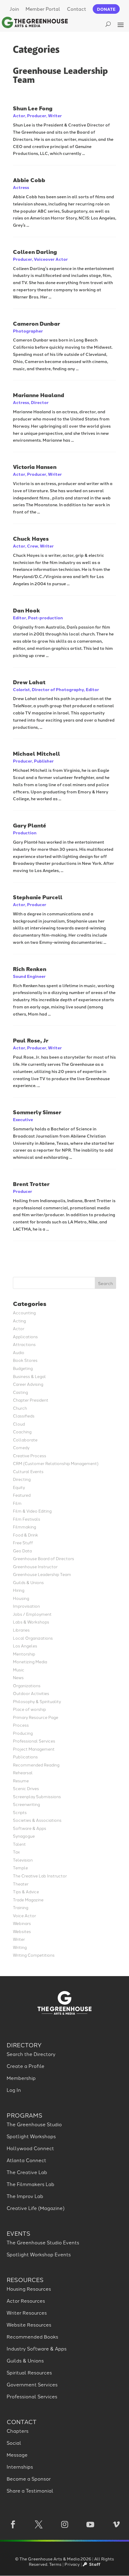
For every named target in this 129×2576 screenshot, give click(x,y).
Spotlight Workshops (31, 2136)
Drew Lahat (29, 682)
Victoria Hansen (35, 467)
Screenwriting (26, 1804)
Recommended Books (32, 2336)
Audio (19, 1352)
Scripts (20, 1812)
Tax (16, 1852)
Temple (20, 1867)
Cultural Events (28, 1471)
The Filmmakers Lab (30, 2184)
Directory (24, 2045)
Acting (19, 1320)
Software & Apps (30, 1828)
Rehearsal (23, 1772)
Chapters (18, 2431)
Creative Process (30, 1455)
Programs (24, 2115)
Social (14, 2443)
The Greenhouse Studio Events (43, 2242)
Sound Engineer (29, 976)
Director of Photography (58, 689)
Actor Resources (26, 2301)
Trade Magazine (28, 1899)
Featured (22, 1495)
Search (105, 1283)
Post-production (45, 618)
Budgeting (23, 1368)
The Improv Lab (25, 2196)
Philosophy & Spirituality (37, 1701)
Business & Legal (29, 1376)
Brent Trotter (31, 1184)
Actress (21, 187)
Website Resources (29, 2325)
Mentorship (24, 1654)
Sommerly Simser (37, 1112)
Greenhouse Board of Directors (43, 1558)
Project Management (34, 1749)
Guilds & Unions (28, 1582)
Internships (20, 2467)
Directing (22, 1479)
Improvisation (26, 1606)
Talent (19, 1844)
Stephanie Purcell (38, 897)
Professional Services (34, 1741)
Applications (25, 1336)
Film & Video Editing (32, 1511)
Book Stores (25, 1360)
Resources (25, 2279)
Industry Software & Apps (37, 2348)
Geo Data (22, 1550)
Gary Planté (30, 825)
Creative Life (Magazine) (36, 2208)
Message (17, 2455)
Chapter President (31, 1400)
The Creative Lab (27, 2172)
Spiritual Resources (29, 2372)
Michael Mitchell (37, 753)
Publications (25, 1756)
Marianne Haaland (39, 395)
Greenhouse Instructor (35, 1566)
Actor (19, 115)
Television (23, 1860)
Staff (94, 2564)
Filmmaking (24, 1526)
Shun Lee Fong (33, 108)
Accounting (24, 1312)
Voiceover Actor (51, 259)
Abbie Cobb (29, 180)
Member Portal (43, 9)
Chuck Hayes (31, 538)
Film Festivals (27, 1519)
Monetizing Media (30, 1661)
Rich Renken (30, 969)
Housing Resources (29, 2289)
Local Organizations (33, 1638)
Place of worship (29, 1709)
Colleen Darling (35, 252)
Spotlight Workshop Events (39, 2254)
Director (40, 402)
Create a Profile (25, 2066)
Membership (21, 2078)
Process (21, 1725)
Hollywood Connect (30, 2148)
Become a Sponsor (29, 2479)
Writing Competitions (34, 1955)
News (18, 1677)
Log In (14, 2090)
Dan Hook (27, 610)
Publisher (44, 761)
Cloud (19, 1424)
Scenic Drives (26, 1788)
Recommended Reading (36, 1765)
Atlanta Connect (26, 2160)
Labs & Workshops (31, 1622)
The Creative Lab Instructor (40, 1875)
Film (17, 1503)
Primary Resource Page (36, 1717)
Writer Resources (27, 2313)
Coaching (22, 1431)
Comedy (21, 1447)
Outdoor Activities (31, 1693)
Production (25, 833)
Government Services (32, 2384)
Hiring (19, 1590)
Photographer (28, 331)
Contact (76, 9)
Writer (55, 115)
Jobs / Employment (32, 1614)
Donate (106, 9)
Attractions (24, 1344)
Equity (19, 1487)
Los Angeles (25, 1646)
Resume (21, 1780)
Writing (20, 1947)
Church (20, 1408)
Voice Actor (24, 1915)
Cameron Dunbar (36, 323)
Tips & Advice (26, 1891)
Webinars (22, 1923)
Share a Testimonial (30, 2490)
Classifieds (24, 1416)
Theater (21, 1884)
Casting (20, 1392)
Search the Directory (31, 2054)
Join (14, 9)
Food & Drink (25, 1535)
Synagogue (24, 1836)
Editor (19, 618)
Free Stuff (23, 1542)
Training (21, 1907)
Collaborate (25, 1439)
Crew (33, 546)
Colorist (21, 689)
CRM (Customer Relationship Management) (56, 1463)
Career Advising (28, 1384)
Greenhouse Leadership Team (42, 1574)
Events (18, 2233)
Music (19, 1669)
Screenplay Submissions (37, 1796)
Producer (37, 115)
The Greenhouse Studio (34, 2124)
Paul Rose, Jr (31, 1040)
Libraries (21, 1630)
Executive (23, 1119)
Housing (21, 1598)
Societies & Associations (37, 1820)
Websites (22, 1931)
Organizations (27, 1685)
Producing (23, 1733)
